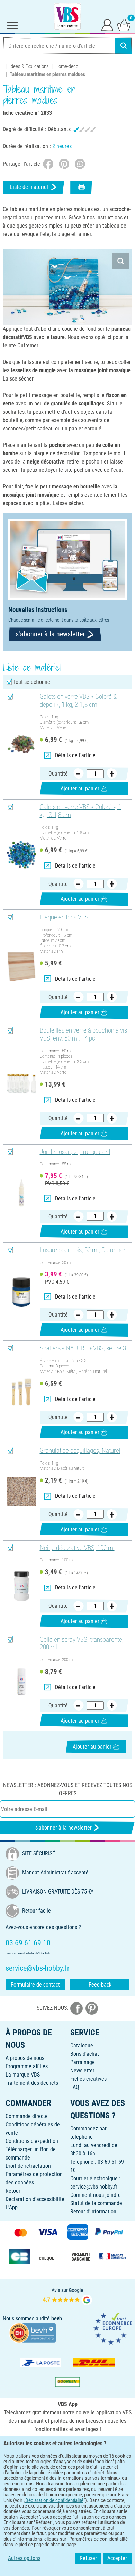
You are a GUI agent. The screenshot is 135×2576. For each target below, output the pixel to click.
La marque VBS (23, 2075)
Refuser (88, 2558)
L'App (12, 2207)
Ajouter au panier (80, 789)
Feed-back (100, 1985)
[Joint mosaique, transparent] (21, 1193)
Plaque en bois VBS (64, 917)
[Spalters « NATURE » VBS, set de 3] (21, 1392)
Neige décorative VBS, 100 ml (77, 1548)
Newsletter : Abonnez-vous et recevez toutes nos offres (68, 1789)
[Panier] (124, 25)
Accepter (117, 2558)
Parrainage (83, 2062)
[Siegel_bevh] (33, 2333)
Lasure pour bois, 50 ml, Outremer (83, 1250)
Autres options (24, 2558)
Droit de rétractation (28, 2166)
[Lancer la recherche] (124, 46)
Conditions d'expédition (32, 2141)
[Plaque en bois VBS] (21, 966)
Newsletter (82, 2070)
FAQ (75, 2087)
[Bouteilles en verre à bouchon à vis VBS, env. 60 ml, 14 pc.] (21, 1083)
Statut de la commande (96, 2203)
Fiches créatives (88, 2079)
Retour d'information (93, 2212)
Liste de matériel (29, 187)
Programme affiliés (27, 2066)
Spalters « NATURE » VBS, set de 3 (83, 1348)
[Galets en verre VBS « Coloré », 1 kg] (21, 855)
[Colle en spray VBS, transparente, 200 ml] (21, 1682)
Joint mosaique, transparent (75, 1152)
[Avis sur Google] (67, 2296)
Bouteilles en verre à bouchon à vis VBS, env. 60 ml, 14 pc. (83, 1034)
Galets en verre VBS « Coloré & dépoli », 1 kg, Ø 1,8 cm (78, 701)
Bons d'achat (85, 2054)
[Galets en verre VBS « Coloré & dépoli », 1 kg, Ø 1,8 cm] (21, 744)
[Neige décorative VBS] (21, 1586)
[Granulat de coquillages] (21, 1492)
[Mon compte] (107, 25)
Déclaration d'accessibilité (35, 2199)
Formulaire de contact (35, 1985)
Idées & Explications (29, 66)
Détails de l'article (75, 755)
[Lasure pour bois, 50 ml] (21, 1292)
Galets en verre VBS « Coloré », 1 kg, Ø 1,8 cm (81, 811)
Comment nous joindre (96, 2195)
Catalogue (82, 2046)
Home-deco (67, 66)
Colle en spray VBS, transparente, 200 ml (82, 1644)
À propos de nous (25, 2058)
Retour (13, 2191)
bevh (57, 2318)
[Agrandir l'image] (121, 261)
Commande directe (27, 2116)
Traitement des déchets (32, 2083)
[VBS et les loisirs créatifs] (67, 17)
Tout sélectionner (33, 682)
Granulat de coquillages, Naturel (80, 1451)
